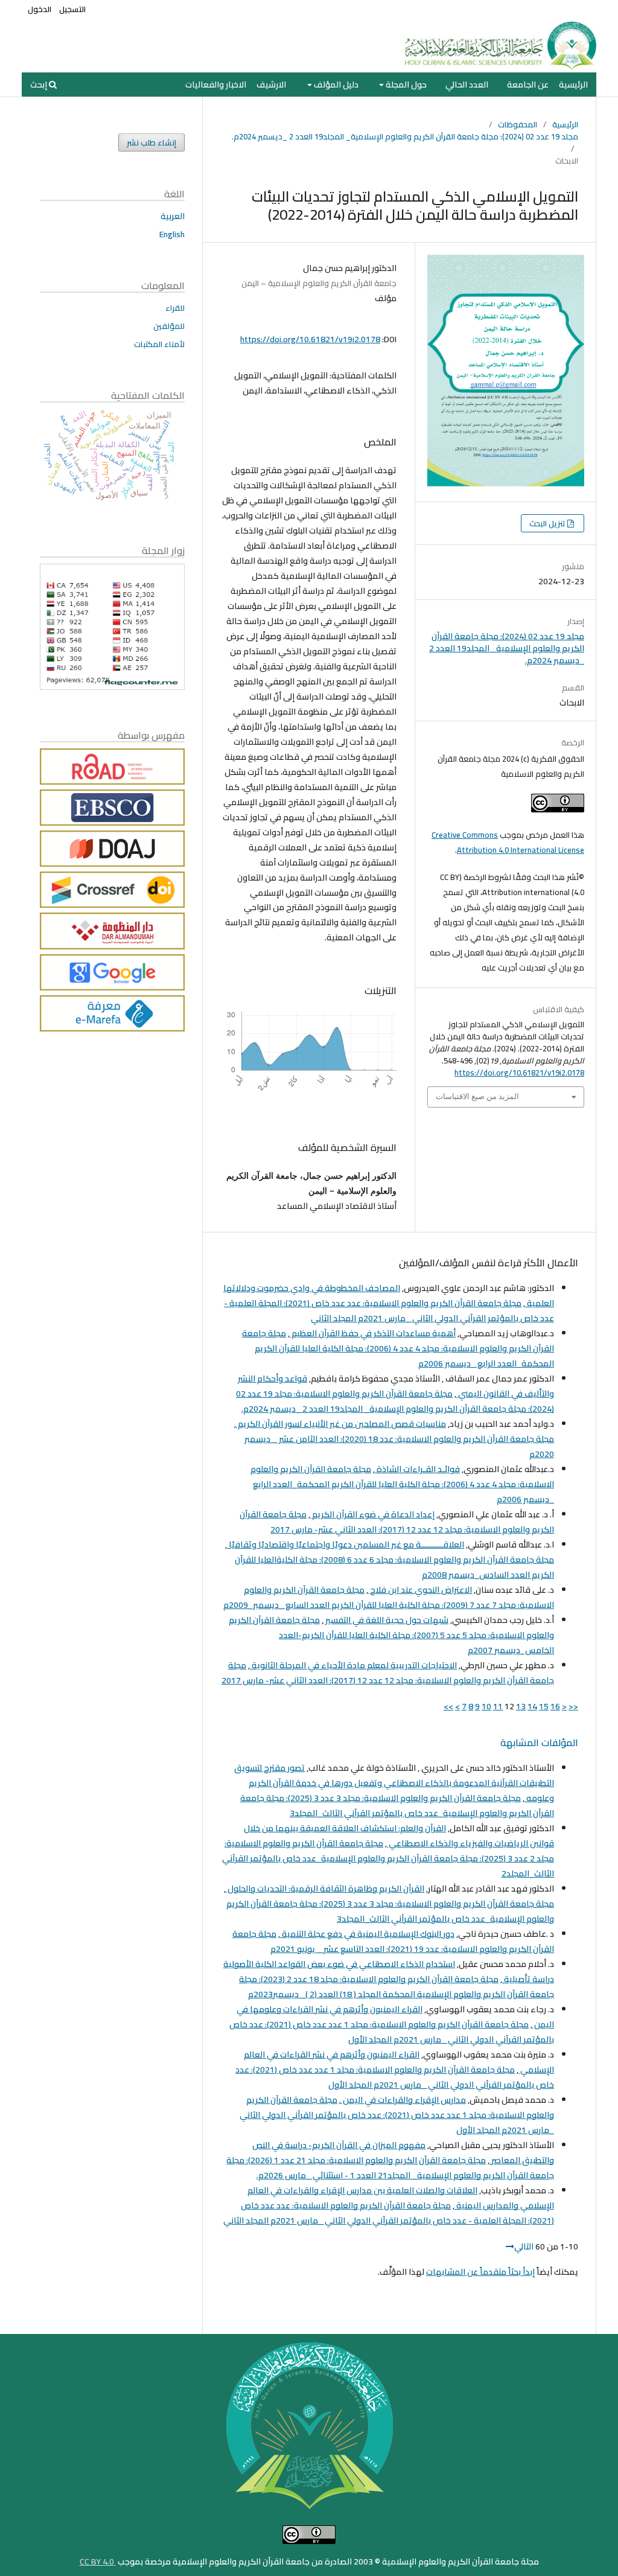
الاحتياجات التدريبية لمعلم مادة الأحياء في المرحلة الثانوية (353, 1665)
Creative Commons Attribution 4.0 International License (508, 842)
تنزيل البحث (548, 523)
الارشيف (271, 84)
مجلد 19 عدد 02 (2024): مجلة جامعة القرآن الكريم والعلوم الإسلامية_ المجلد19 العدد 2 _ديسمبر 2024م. (405, 136)
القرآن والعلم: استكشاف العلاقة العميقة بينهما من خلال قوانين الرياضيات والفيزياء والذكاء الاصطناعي (399, 1836)
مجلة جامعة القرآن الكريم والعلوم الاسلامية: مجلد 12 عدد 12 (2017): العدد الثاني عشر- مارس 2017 (397, 1522)
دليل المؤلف (335, 84)
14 (532, 1706)
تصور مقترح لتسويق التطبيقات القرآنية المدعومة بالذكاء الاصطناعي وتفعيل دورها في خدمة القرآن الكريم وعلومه (394, 1783)
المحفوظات (518, 124)
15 (544, 1706)
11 (498, 1706)
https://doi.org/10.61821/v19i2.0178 (310, 339)
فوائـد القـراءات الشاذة (417, 1469)
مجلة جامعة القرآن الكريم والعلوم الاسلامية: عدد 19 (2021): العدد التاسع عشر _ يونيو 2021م (393, 1941)
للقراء (175, 308)
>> (448, 1706)
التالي (524, 2246)
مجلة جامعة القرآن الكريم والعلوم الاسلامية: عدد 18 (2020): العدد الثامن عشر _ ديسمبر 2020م (399, 1446)
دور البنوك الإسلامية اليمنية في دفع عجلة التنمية (367, 1934)
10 (486, 1706)
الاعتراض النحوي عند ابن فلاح (420, 1590)
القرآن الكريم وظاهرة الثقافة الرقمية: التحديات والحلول (325, 1889)
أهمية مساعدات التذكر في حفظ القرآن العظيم (373, 1333)
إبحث (40, 84)
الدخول (40, 9)
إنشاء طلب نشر (151, 142)
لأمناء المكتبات (159, 344)
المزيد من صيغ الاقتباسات (477, 1096)
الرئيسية (573, 84)
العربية (173, 216)
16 (555, 1706)
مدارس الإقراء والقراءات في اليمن (403, 2100)
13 (521, 1706)
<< (573, 1706)
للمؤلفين (169, 326)
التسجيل (72, 9)
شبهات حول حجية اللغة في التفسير (386, 1620)
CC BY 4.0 (98, 2562)
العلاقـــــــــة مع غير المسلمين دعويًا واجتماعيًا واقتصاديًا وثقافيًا (346, 1545)
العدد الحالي (467, 84)
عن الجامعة (528, 84)
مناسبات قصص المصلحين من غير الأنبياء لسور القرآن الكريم (341, 1424)
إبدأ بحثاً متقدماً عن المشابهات (480, 2272)
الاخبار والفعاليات (216, 84)
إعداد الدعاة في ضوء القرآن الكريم (372, 1514)
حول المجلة (405, 84)
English (172, 234)
